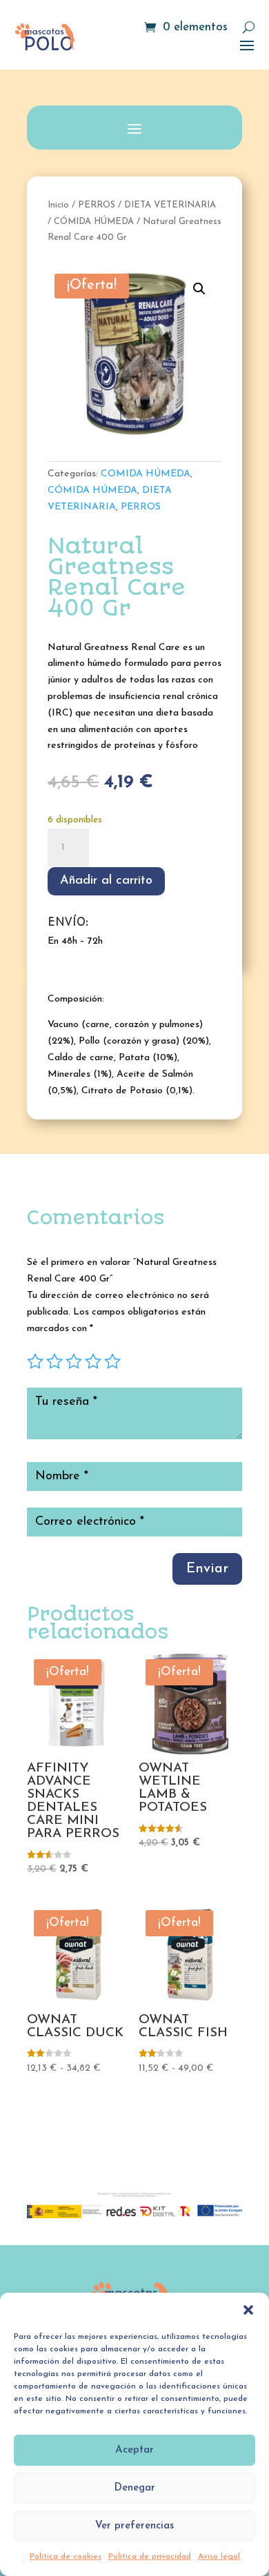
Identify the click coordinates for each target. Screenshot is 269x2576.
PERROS (97, 205)
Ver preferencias (134, 2526)
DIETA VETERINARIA (170, 205)
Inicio (58, 205)
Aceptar (134, 2450)
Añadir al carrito (106, 881)
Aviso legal (219, 2557)
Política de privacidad (150, 2557)
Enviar (207, 1569)
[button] (248, 2310)
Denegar (134, 2488)
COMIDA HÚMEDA (146, 474)
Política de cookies (66, 2557)
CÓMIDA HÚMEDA (94, 222)
